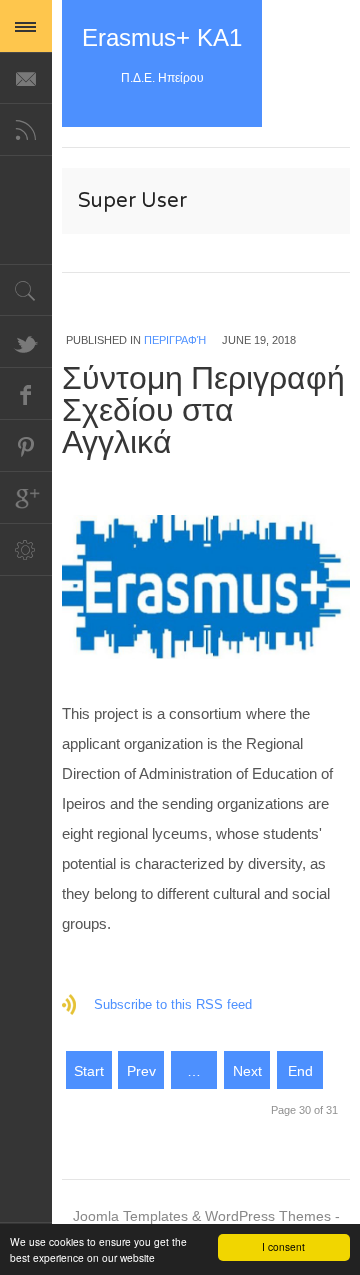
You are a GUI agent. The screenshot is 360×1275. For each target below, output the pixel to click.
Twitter (26, 342)
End (300, 1071)
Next (247, 1071)
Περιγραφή (175, 340)
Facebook (26, 394)
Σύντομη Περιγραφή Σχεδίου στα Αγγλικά (203, 411)
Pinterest (26, 446)
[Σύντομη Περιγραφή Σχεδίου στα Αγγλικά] (206, 587)
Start (89, 1071)
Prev (141, 1071)
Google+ (26, 498)
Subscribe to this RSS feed (173, 1004)
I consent (283, 1246)
